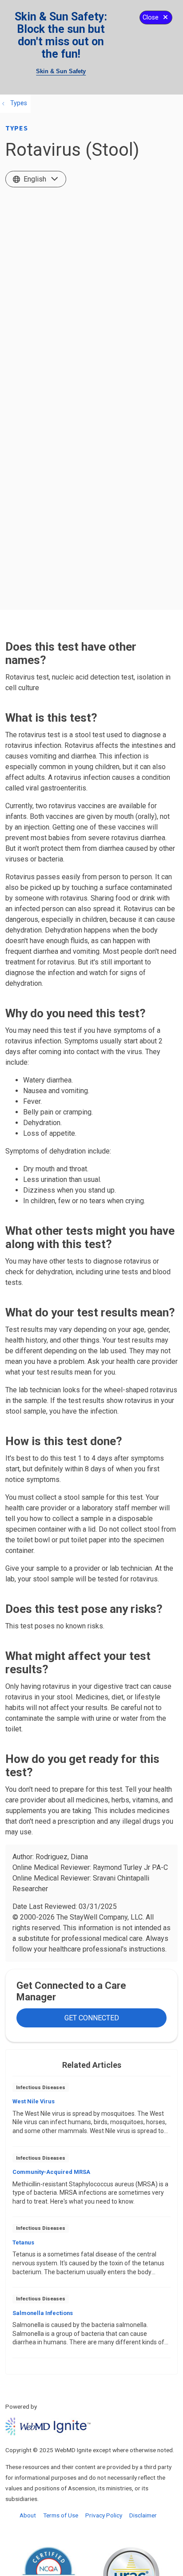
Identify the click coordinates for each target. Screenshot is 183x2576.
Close (151, 18)
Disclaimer (143, 2515)
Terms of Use (61, 2515)
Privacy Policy (104, 2515)
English (35, 179)
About (28, 2515)
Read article (91, 2114)
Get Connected (92, 2018)
